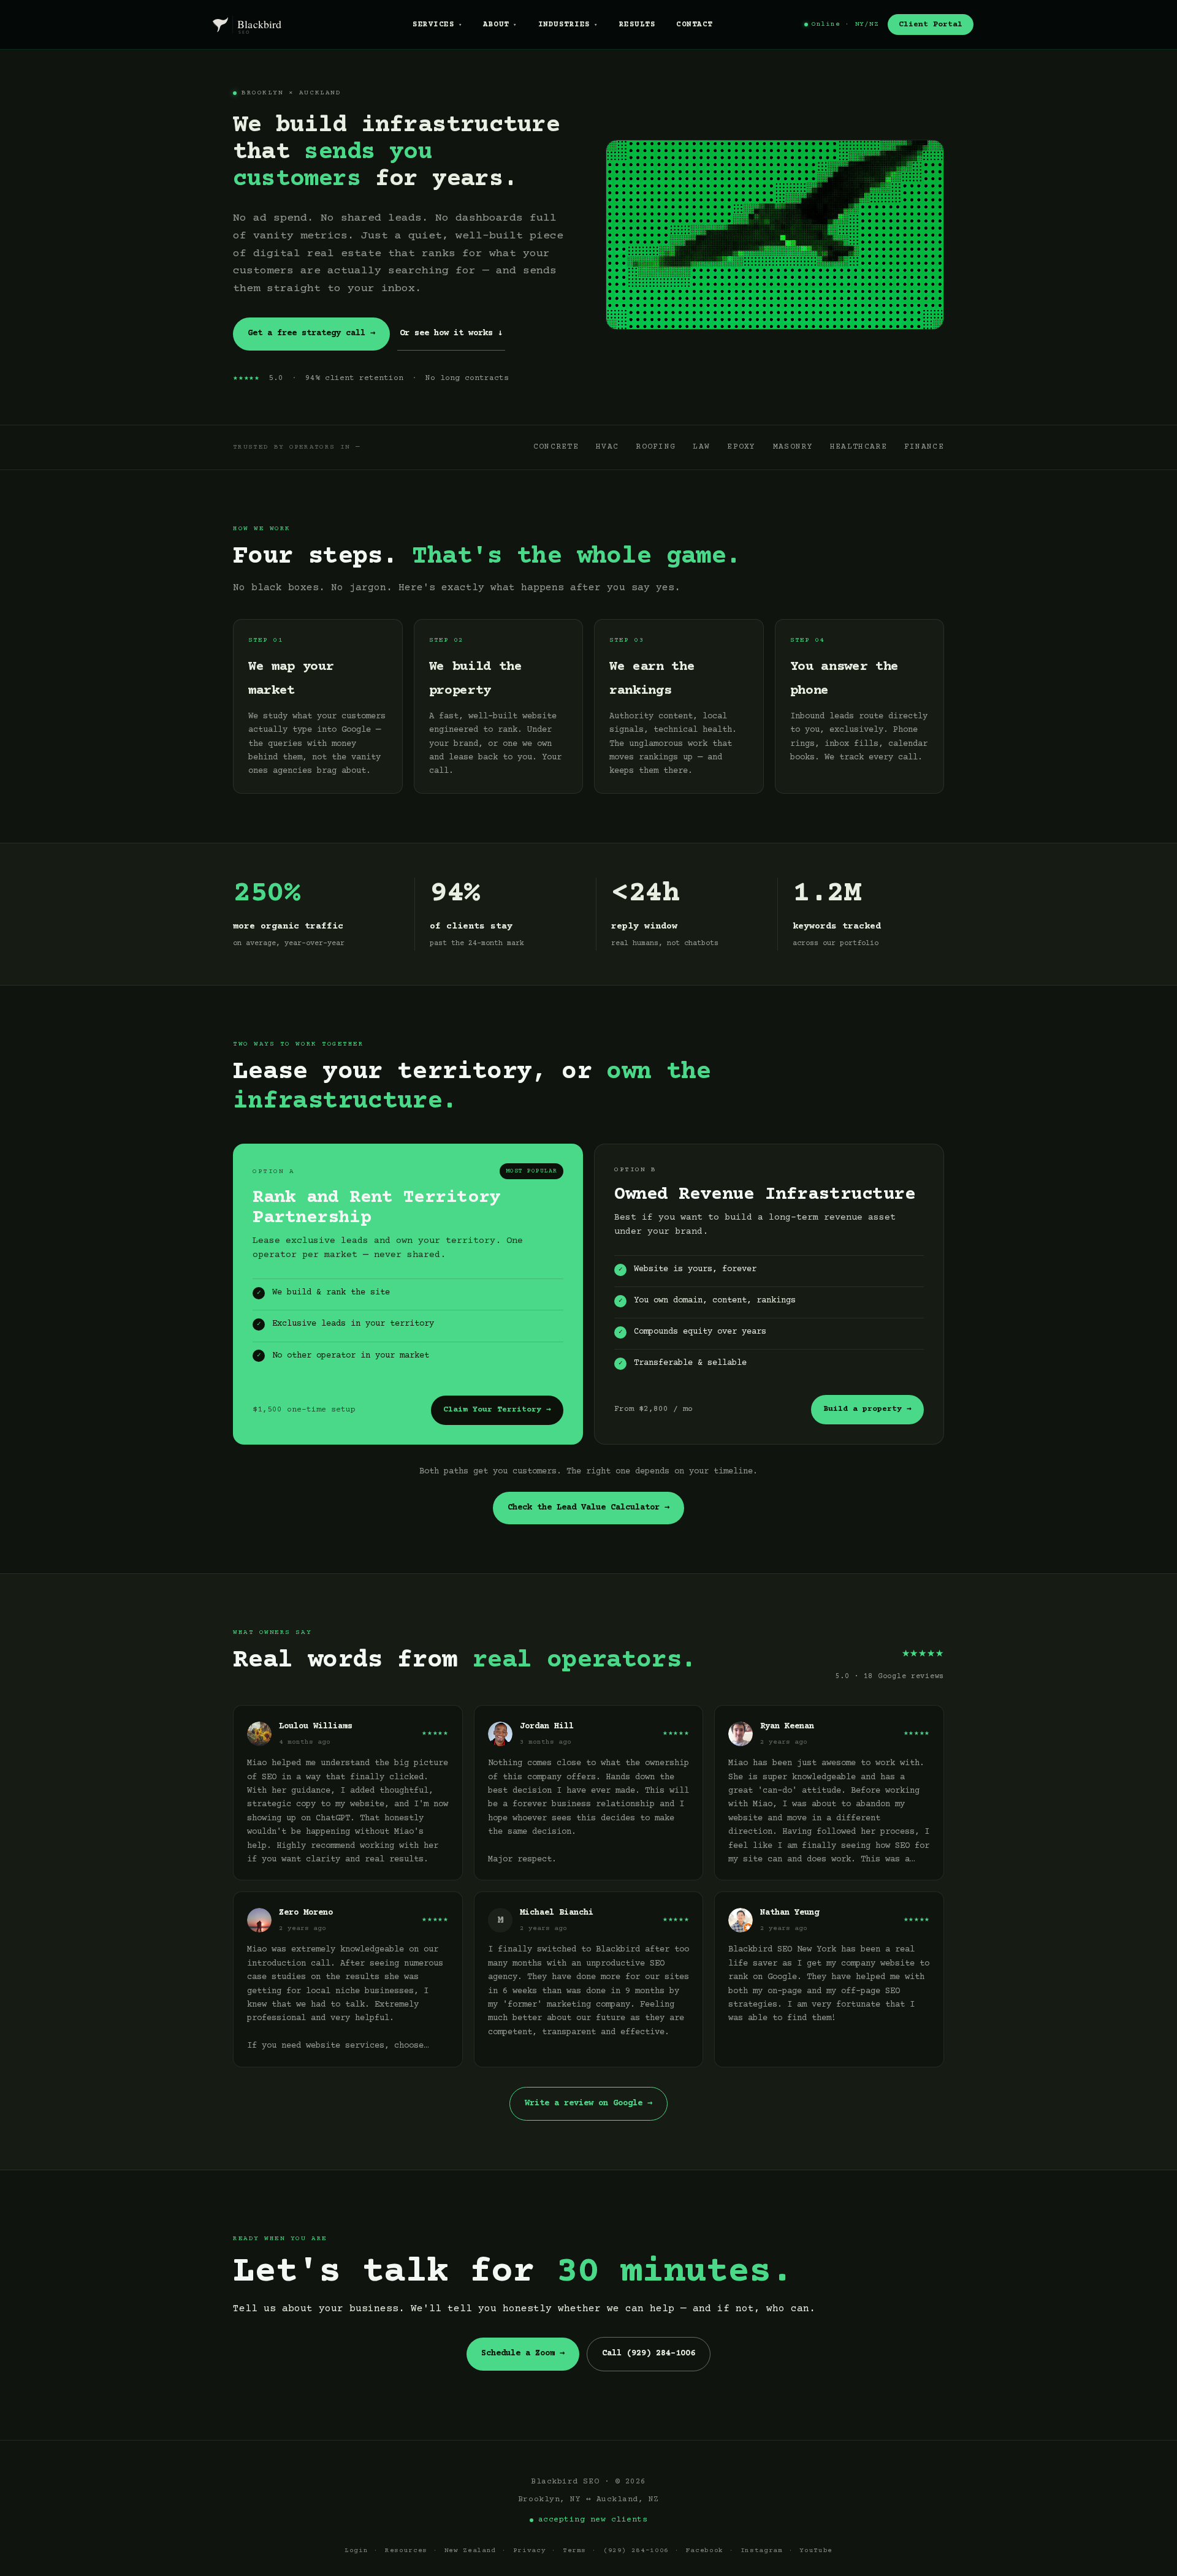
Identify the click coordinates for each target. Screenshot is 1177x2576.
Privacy (530, 2551)
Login (356, 2551)
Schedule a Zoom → (523, 2354)
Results (637, 25)
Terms (574, 2551)
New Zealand (470, 2551)
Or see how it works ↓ (451, 333)
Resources (406, 2551)
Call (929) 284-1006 (649, 2354)
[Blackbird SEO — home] (263, 25)
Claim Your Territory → (497, 1410)
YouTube (816, 2551)
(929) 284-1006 (636, 2551)
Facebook (705, 2551)
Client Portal (931, 25)
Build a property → (867, 1409)
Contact (694, 25)
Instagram (762, 2551)
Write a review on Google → (588, 2103)
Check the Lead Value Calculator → (588, 1508)
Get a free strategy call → (311, 333)
